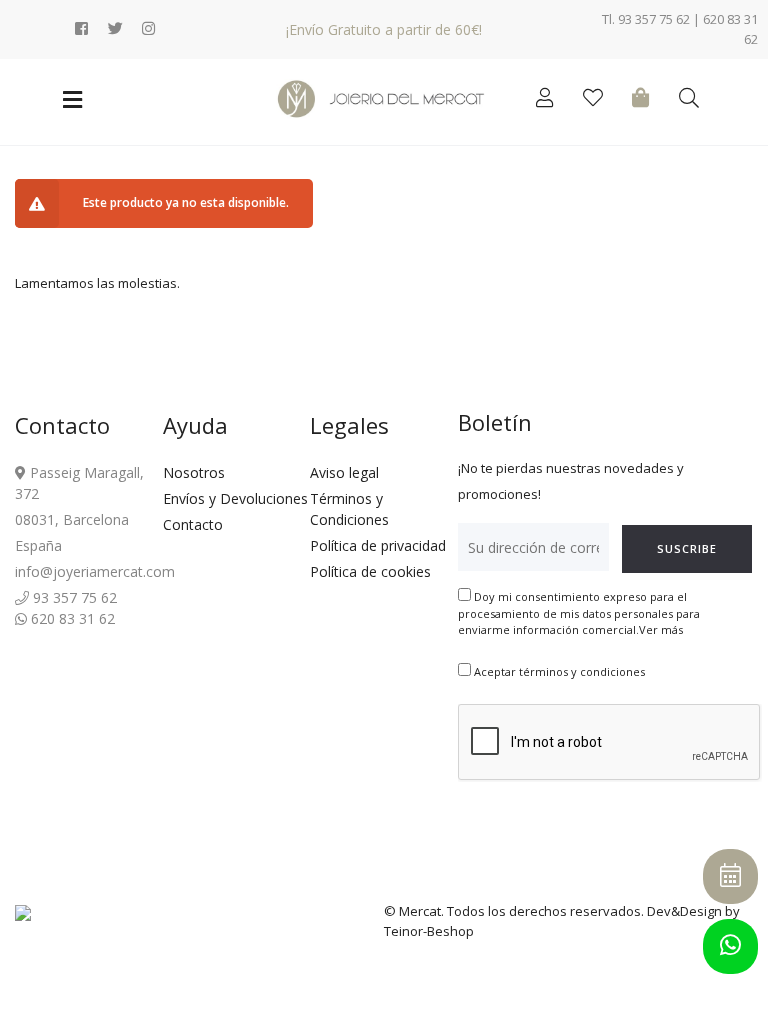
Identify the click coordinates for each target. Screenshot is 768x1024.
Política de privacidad (378, 545)
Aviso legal (344, 472)
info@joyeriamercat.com (95, 571)
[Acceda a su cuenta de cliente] (549, 100)
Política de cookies (370, 571)
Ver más (661, 629)
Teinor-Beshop (429, 931)
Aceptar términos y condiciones (559, 671)
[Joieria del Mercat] (384, 99)
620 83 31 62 (71, 618)
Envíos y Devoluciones (235, 498)
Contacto (193, 524)
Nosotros (194, 472)
